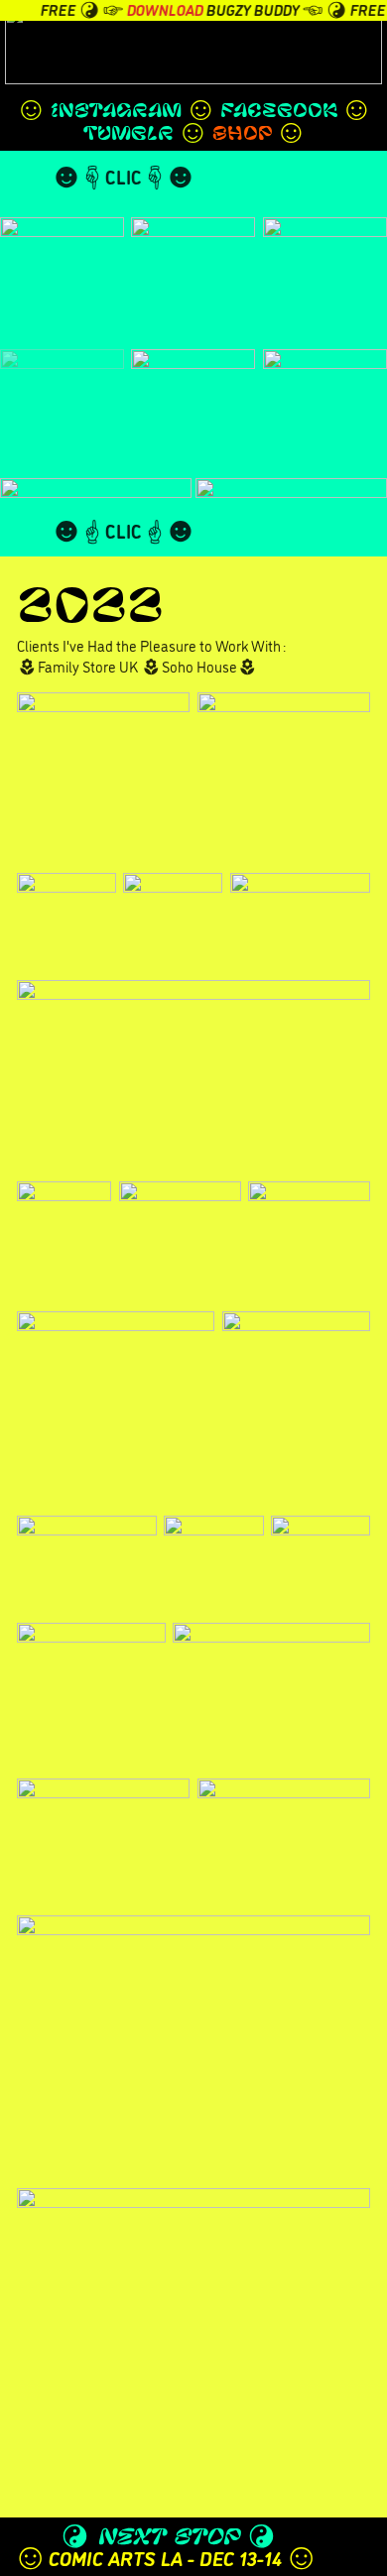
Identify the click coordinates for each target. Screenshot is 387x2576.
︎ (345, 41)
